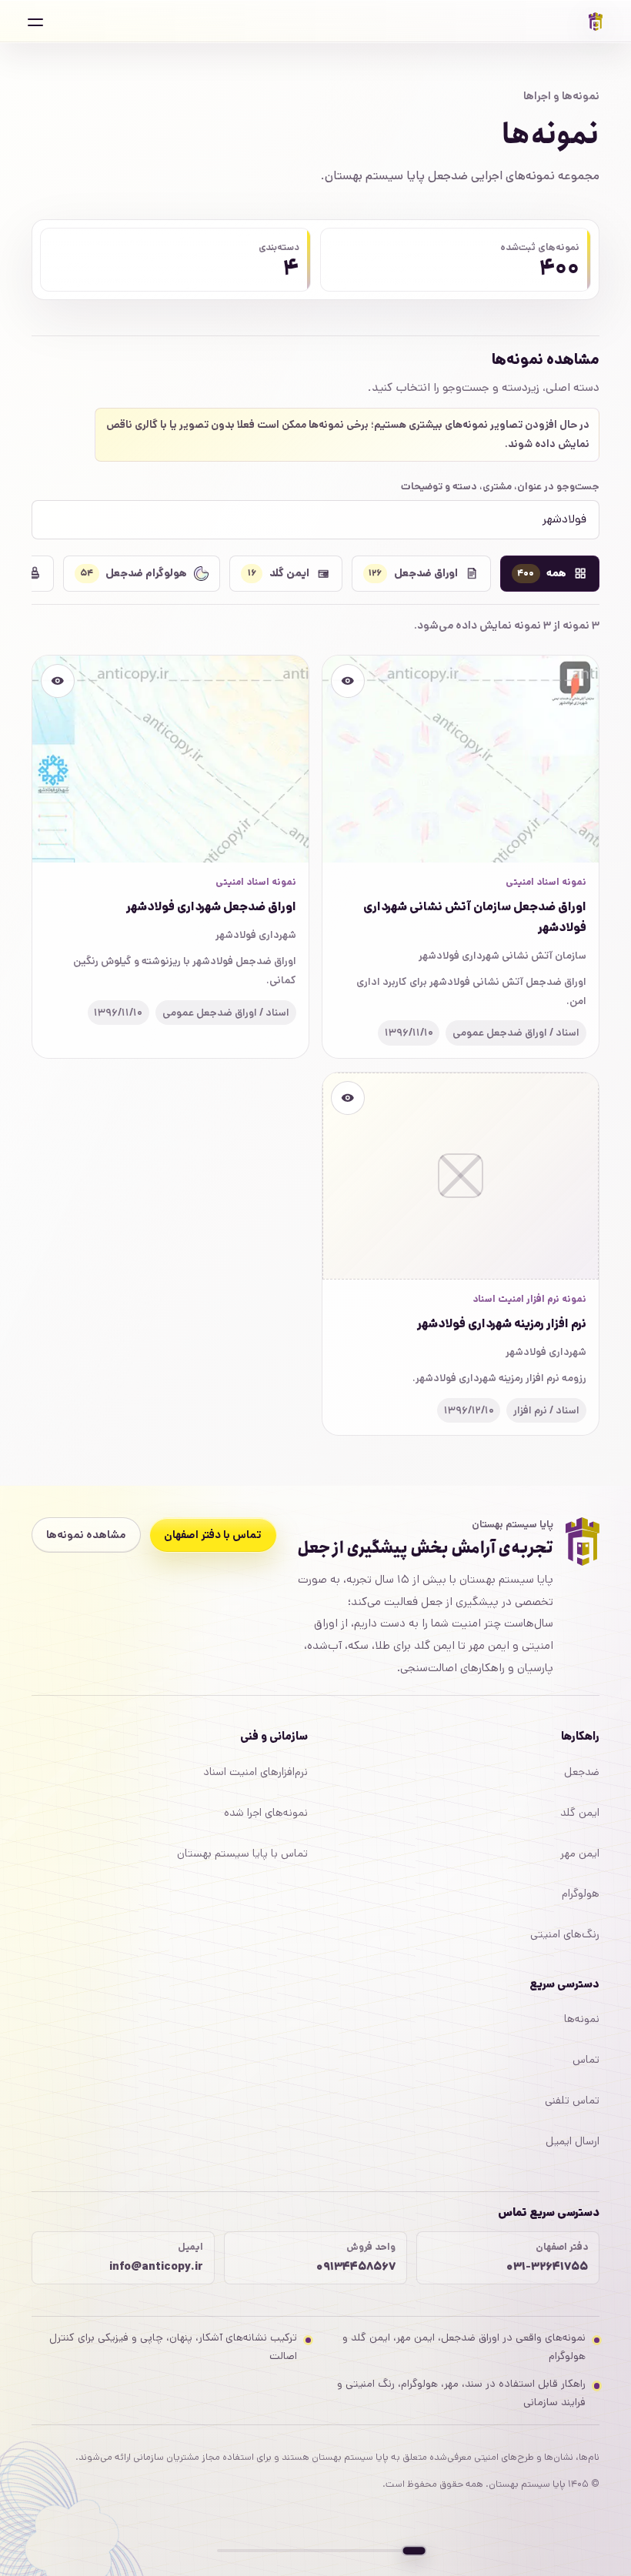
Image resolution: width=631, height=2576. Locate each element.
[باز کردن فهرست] (35, 22)
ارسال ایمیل (573, 2141)
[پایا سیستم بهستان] (596, 22)
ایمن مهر (580, 1854)
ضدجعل (582, 1772)
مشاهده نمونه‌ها (86, 1535)
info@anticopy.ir (156, 2266)
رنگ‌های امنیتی (565, 1934)
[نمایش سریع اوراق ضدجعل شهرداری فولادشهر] (58, 681)
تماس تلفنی (572, 2101)
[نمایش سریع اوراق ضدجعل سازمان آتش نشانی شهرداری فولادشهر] (348, 681)
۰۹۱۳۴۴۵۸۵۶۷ (356, 2266)
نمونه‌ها (582, 2019)
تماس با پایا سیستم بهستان (242, 1854)
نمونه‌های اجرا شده (266, 1813)
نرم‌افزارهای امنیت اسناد (255, 1772)
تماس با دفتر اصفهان (213, 1535)
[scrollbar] (315, 2551)
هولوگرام (581, 1894)
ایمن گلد (580, 1813)
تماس (586, 2060)
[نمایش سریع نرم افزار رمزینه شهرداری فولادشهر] (348, 1098)
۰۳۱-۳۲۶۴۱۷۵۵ (547, 2266)
